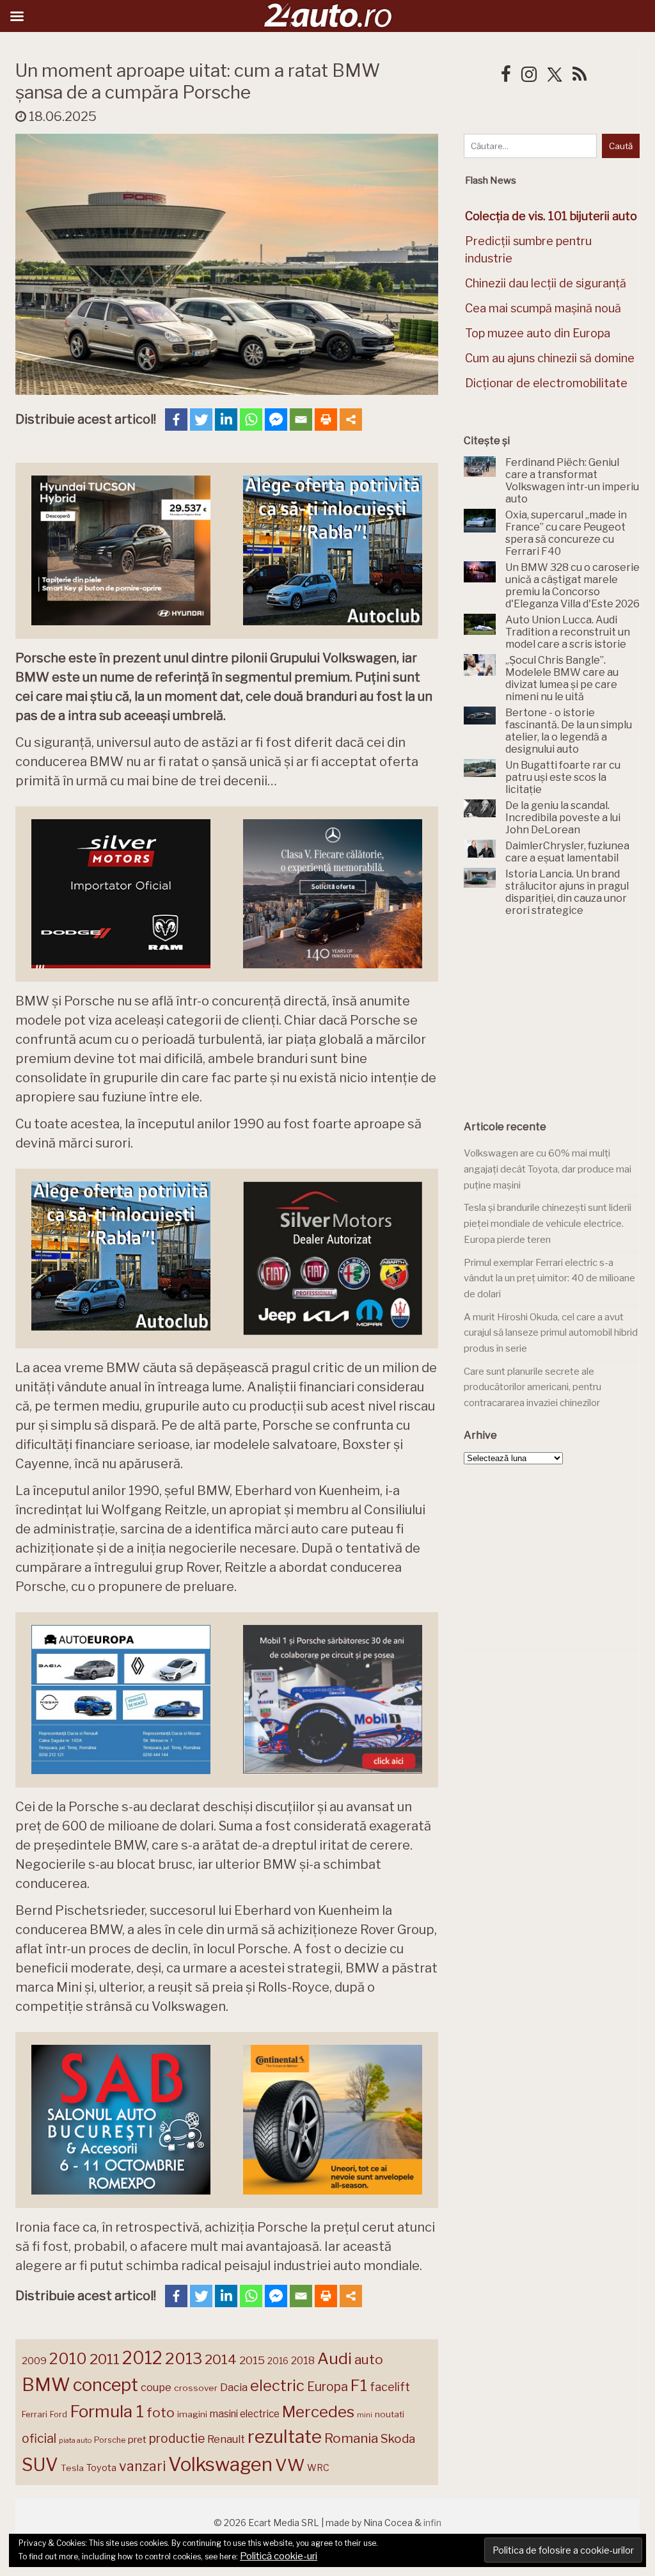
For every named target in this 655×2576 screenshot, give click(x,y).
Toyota (101, 2468)
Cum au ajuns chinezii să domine (550, 358)
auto (369, 2359)
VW (290, 2465)
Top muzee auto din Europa (538, 333)
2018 (303, 2361)
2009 (34, 2361)
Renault (226, 2439)
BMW (46, 2385)
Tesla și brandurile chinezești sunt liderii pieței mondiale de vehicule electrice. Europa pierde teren (548, 1223)
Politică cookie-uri (279, 2556)
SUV (40, 2465)
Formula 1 (107, 2411)
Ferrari (35, 2414)
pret (137, 2439)
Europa (327, 2387)
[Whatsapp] (251, 420)
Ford (59, 2414)
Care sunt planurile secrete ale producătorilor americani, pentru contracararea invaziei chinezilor (533, 1387)
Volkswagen (220, 2464)
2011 (105, 2359)
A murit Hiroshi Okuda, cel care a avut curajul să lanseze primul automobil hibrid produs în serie (551, 1333)
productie (177, 2438)
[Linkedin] (226, 420)
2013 (184, 2358)
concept (106, 2385)
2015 (252, 2360)
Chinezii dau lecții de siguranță (546, 283)
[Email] (301, 420)
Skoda (398, 2439)
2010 (68, 2359)
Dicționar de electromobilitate (546, 383)
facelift (390, 2387)
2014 (221, 2359)
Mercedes (318, 2412)
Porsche (110, 2440)
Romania (351, 2438)
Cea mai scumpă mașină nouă (543, 308)
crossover (196, 2388)
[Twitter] (201, 420)
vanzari (142, 2466)
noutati (390, 2414)
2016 (278, 2361)
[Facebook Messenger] (276, 420)
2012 (142, 2358)
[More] (351, 420)
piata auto (75, 2440)
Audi (335, 2358)
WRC (318, 2468)
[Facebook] (176, 420)
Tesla (72, 2468)
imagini (192, 2414)
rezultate (285, 2436)
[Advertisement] (559, 1019)
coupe (156, 2387)
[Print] (326, 420)
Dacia (234, 2387)
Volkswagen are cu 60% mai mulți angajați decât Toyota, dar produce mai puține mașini (548, 1169)
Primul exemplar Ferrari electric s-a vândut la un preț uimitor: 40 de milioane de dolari (549, 1278)
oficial (39, 2438)
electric (277, 2386)
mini (365, 2415)
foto (161, 2412)
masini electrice (245, 2414)
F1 (359, 2385)
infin (432, 2523)
